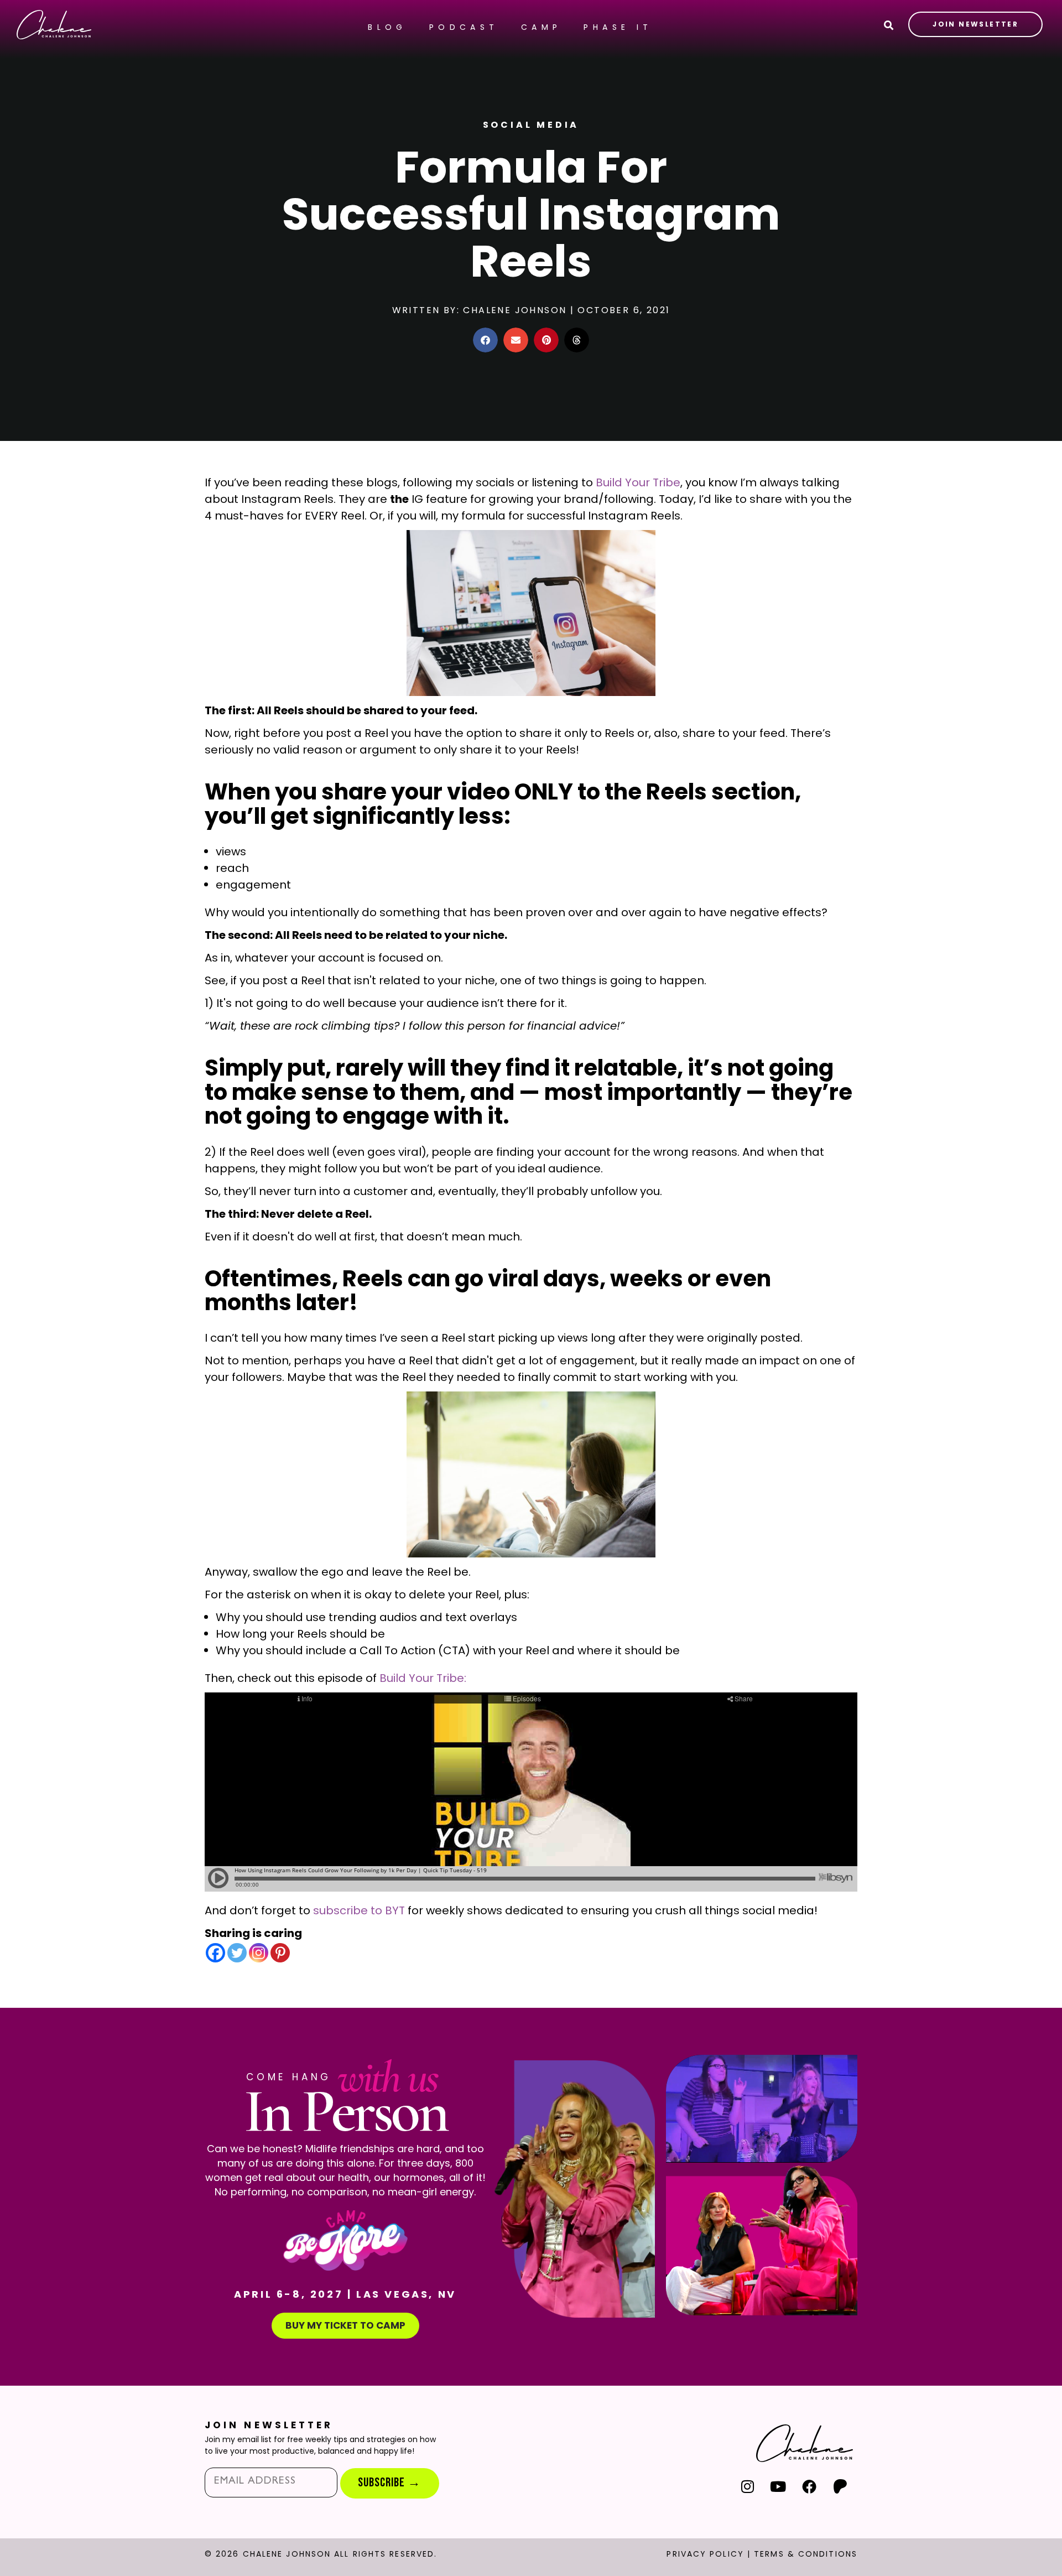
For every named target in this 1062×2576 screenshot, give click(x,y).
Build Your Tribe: (423, 1678)
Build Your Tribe (638, 482)
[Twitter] (237, 1953)
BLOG (387, 27)
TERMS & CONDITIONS (806, 2554)
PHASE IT (618, 27)
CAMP (542, 27)
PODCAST (464, 27)
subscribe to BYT (359, 1910)
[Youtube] (779, 2486)
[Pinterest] (280, 1953)
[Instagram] (259, 1953)
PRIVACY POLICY (705, 2554)
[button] (485, 340)
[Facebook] (215, 1953)
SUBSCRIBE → (389, 2483)
